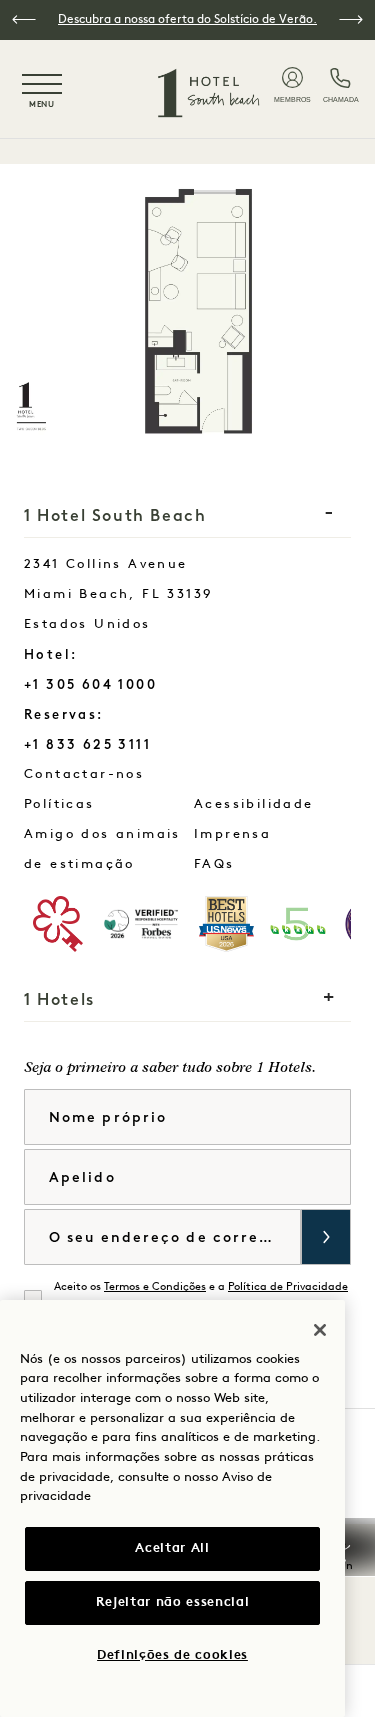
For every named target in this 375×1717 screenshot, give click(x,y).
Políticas (59, 804)
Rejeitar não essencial (172, 1602)
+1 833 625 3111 (87, 744)
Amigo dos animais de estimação (102, 849)
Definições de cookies (172, 1655)
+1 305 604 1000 (90, 684)
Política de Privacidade (288, 1287)
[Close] (320, 1330)
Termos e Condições (155, 1287)
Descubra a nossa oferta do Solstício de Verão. (187, 20)
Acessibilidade (254, 804)
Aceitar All (172, 1548)
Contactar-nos (135, 774)
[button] (24, 19)
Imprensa (232, 834)
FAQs (214, 864)
